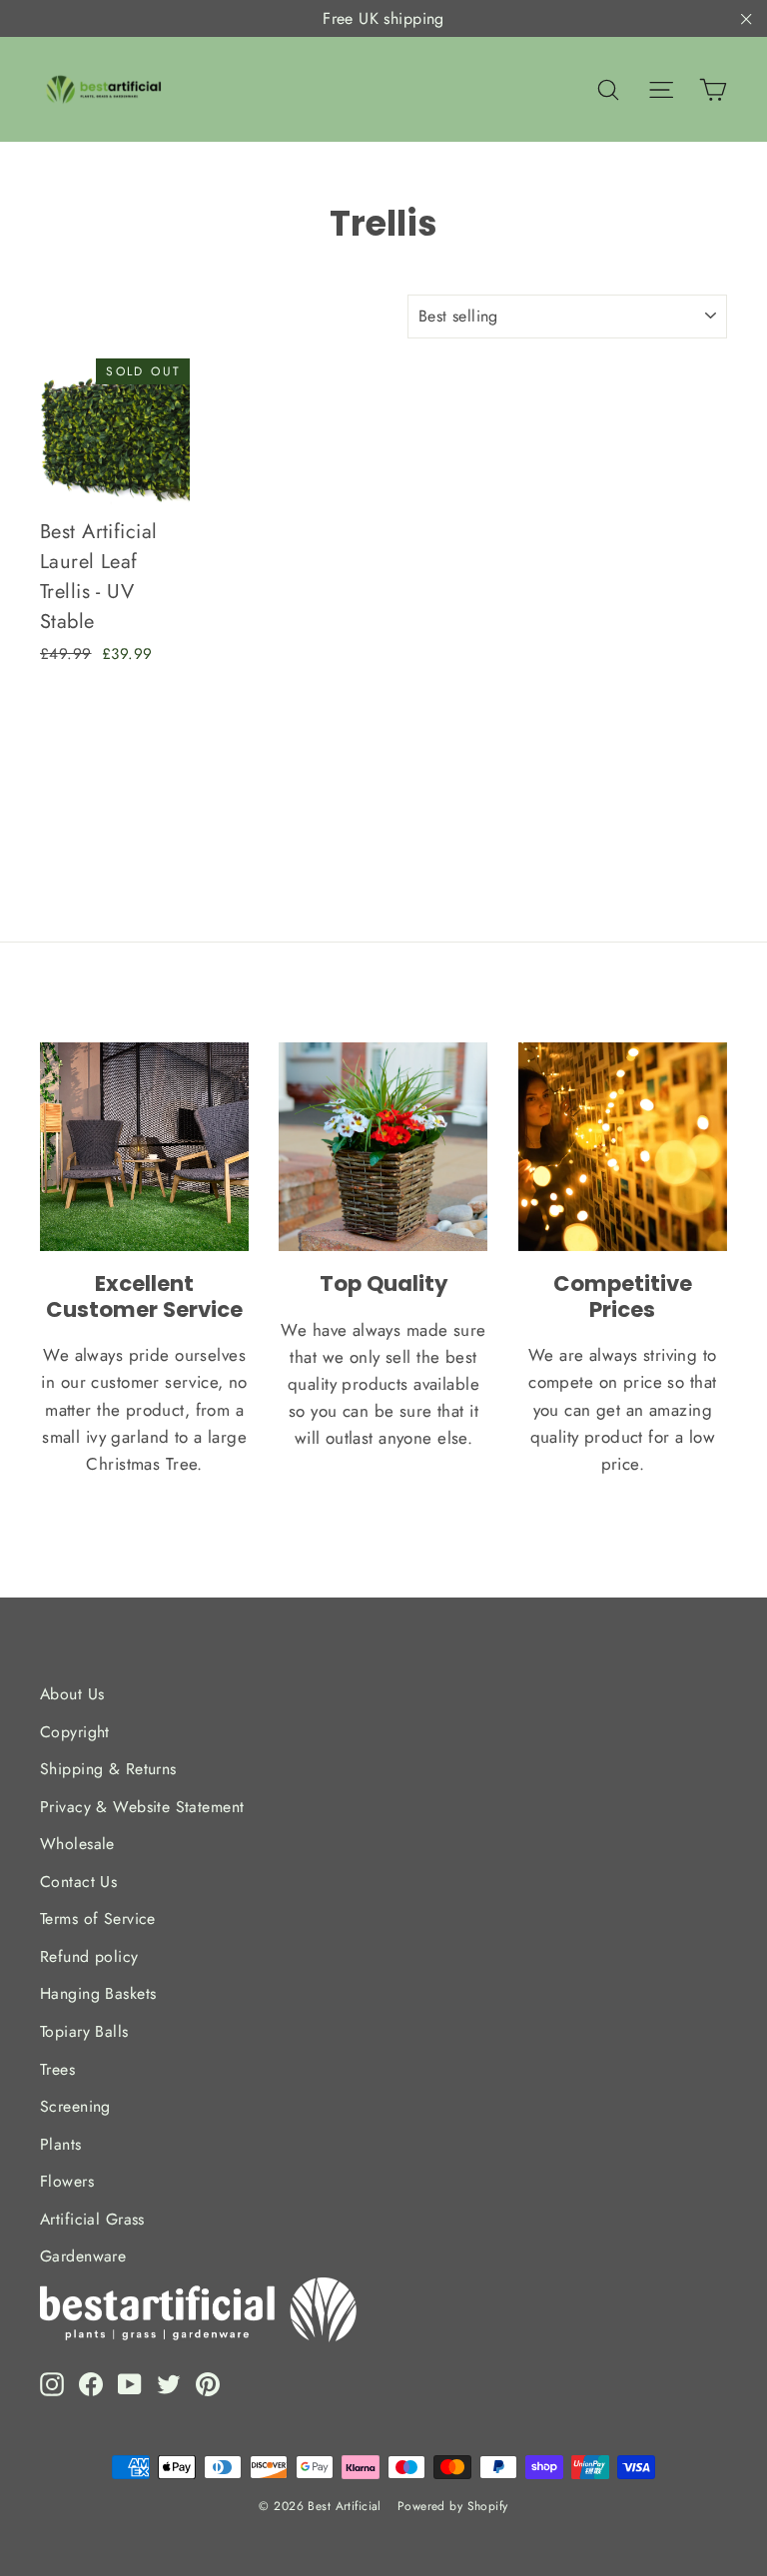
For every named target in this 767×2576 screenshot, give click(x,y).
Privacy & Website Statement (142, 1807)
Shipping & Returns (108, 1769)
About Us (72, 1694)
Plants (61, 2144)
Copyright (75, 1732)
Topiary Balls (84, 2031)
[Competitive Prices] (623, 1147)
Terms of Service (98, 1919)
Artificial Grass (92, 2219)
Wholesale (77, 1844)
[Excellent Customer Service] (144, 1147)
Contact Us (78, 1882)
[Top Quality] (383, 1147)
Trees (57, 2069)
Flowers (67, 2181)
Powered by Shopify (453, 2506)
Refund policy (89, 1956)
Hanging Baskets (98, 1993)
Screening (75, 2106)
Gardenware (83, 2256)
